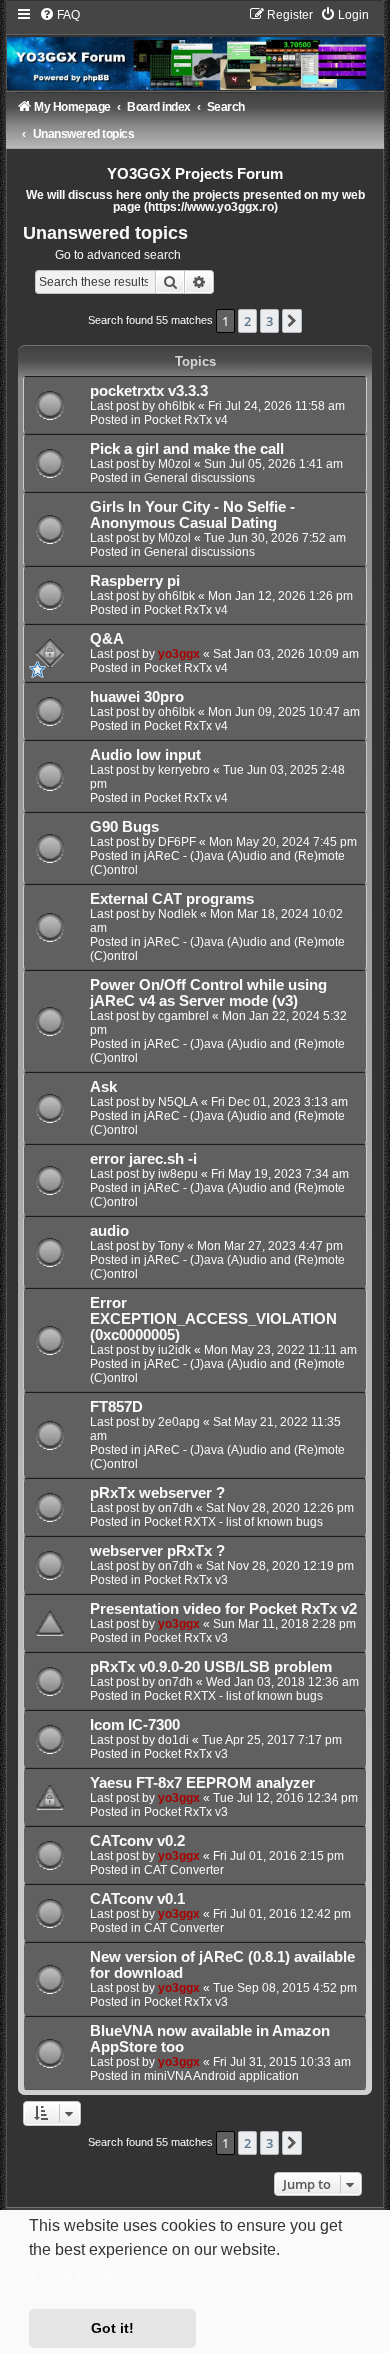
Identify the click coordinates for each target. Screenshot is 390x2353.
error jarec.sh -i (143, 1159)
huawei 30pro (137, 697)
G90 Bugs (124, 827)
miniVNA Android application (221, 2076)
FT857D (116, 1407)
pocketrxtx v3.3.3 (149, 391)
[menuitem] (59, 15)
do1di (173, 1740)
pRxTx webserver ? (157, 1493)
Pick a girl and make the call (187, 449)
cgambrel (183, 1016)
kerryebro (184, 770)
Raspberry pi (135, 581)
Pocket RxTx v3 (186, 1580)
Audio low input (145, 755)
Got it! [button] (112, 2328)
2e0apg (179, 1422)
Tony (171, 1246)
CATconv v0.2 (137, 1841)
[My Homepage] (194, 48)
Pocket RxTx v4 (186, 420)
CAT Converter (184, 1870)
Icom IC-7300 (135, 1725)
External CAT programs (172, 899)
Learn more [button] (72, 2277)
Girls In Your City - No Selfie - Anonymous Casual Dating (192, 515)
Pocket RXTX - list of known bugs (233, 1522)
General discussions (199, 478)
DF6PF (177, 842)
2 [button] (247, 321)
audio (109, 1231)
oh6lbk (176, 406)
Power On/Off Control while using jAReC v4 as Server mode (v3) (208, 993)
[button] (292, 321)
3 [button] (269, 321)
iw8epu (178, 1174)
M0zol (174, 464)
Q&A (107, 639)
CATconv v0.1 (137, 1899)
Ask (103, 1087)
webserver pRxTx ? (157, 1551)
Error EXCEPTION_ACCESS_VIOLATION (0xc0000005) (213, 1319)
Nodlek (177, 914)
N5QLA (178, 1102)
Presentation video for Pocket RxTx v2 (223, 1609)
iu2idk (174, 1350)
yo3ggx (179, 654)
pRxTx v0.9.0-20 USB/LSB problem (211, 1667)
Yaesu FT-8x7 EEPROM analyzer (202, 1783)
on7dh (175, 1508)
